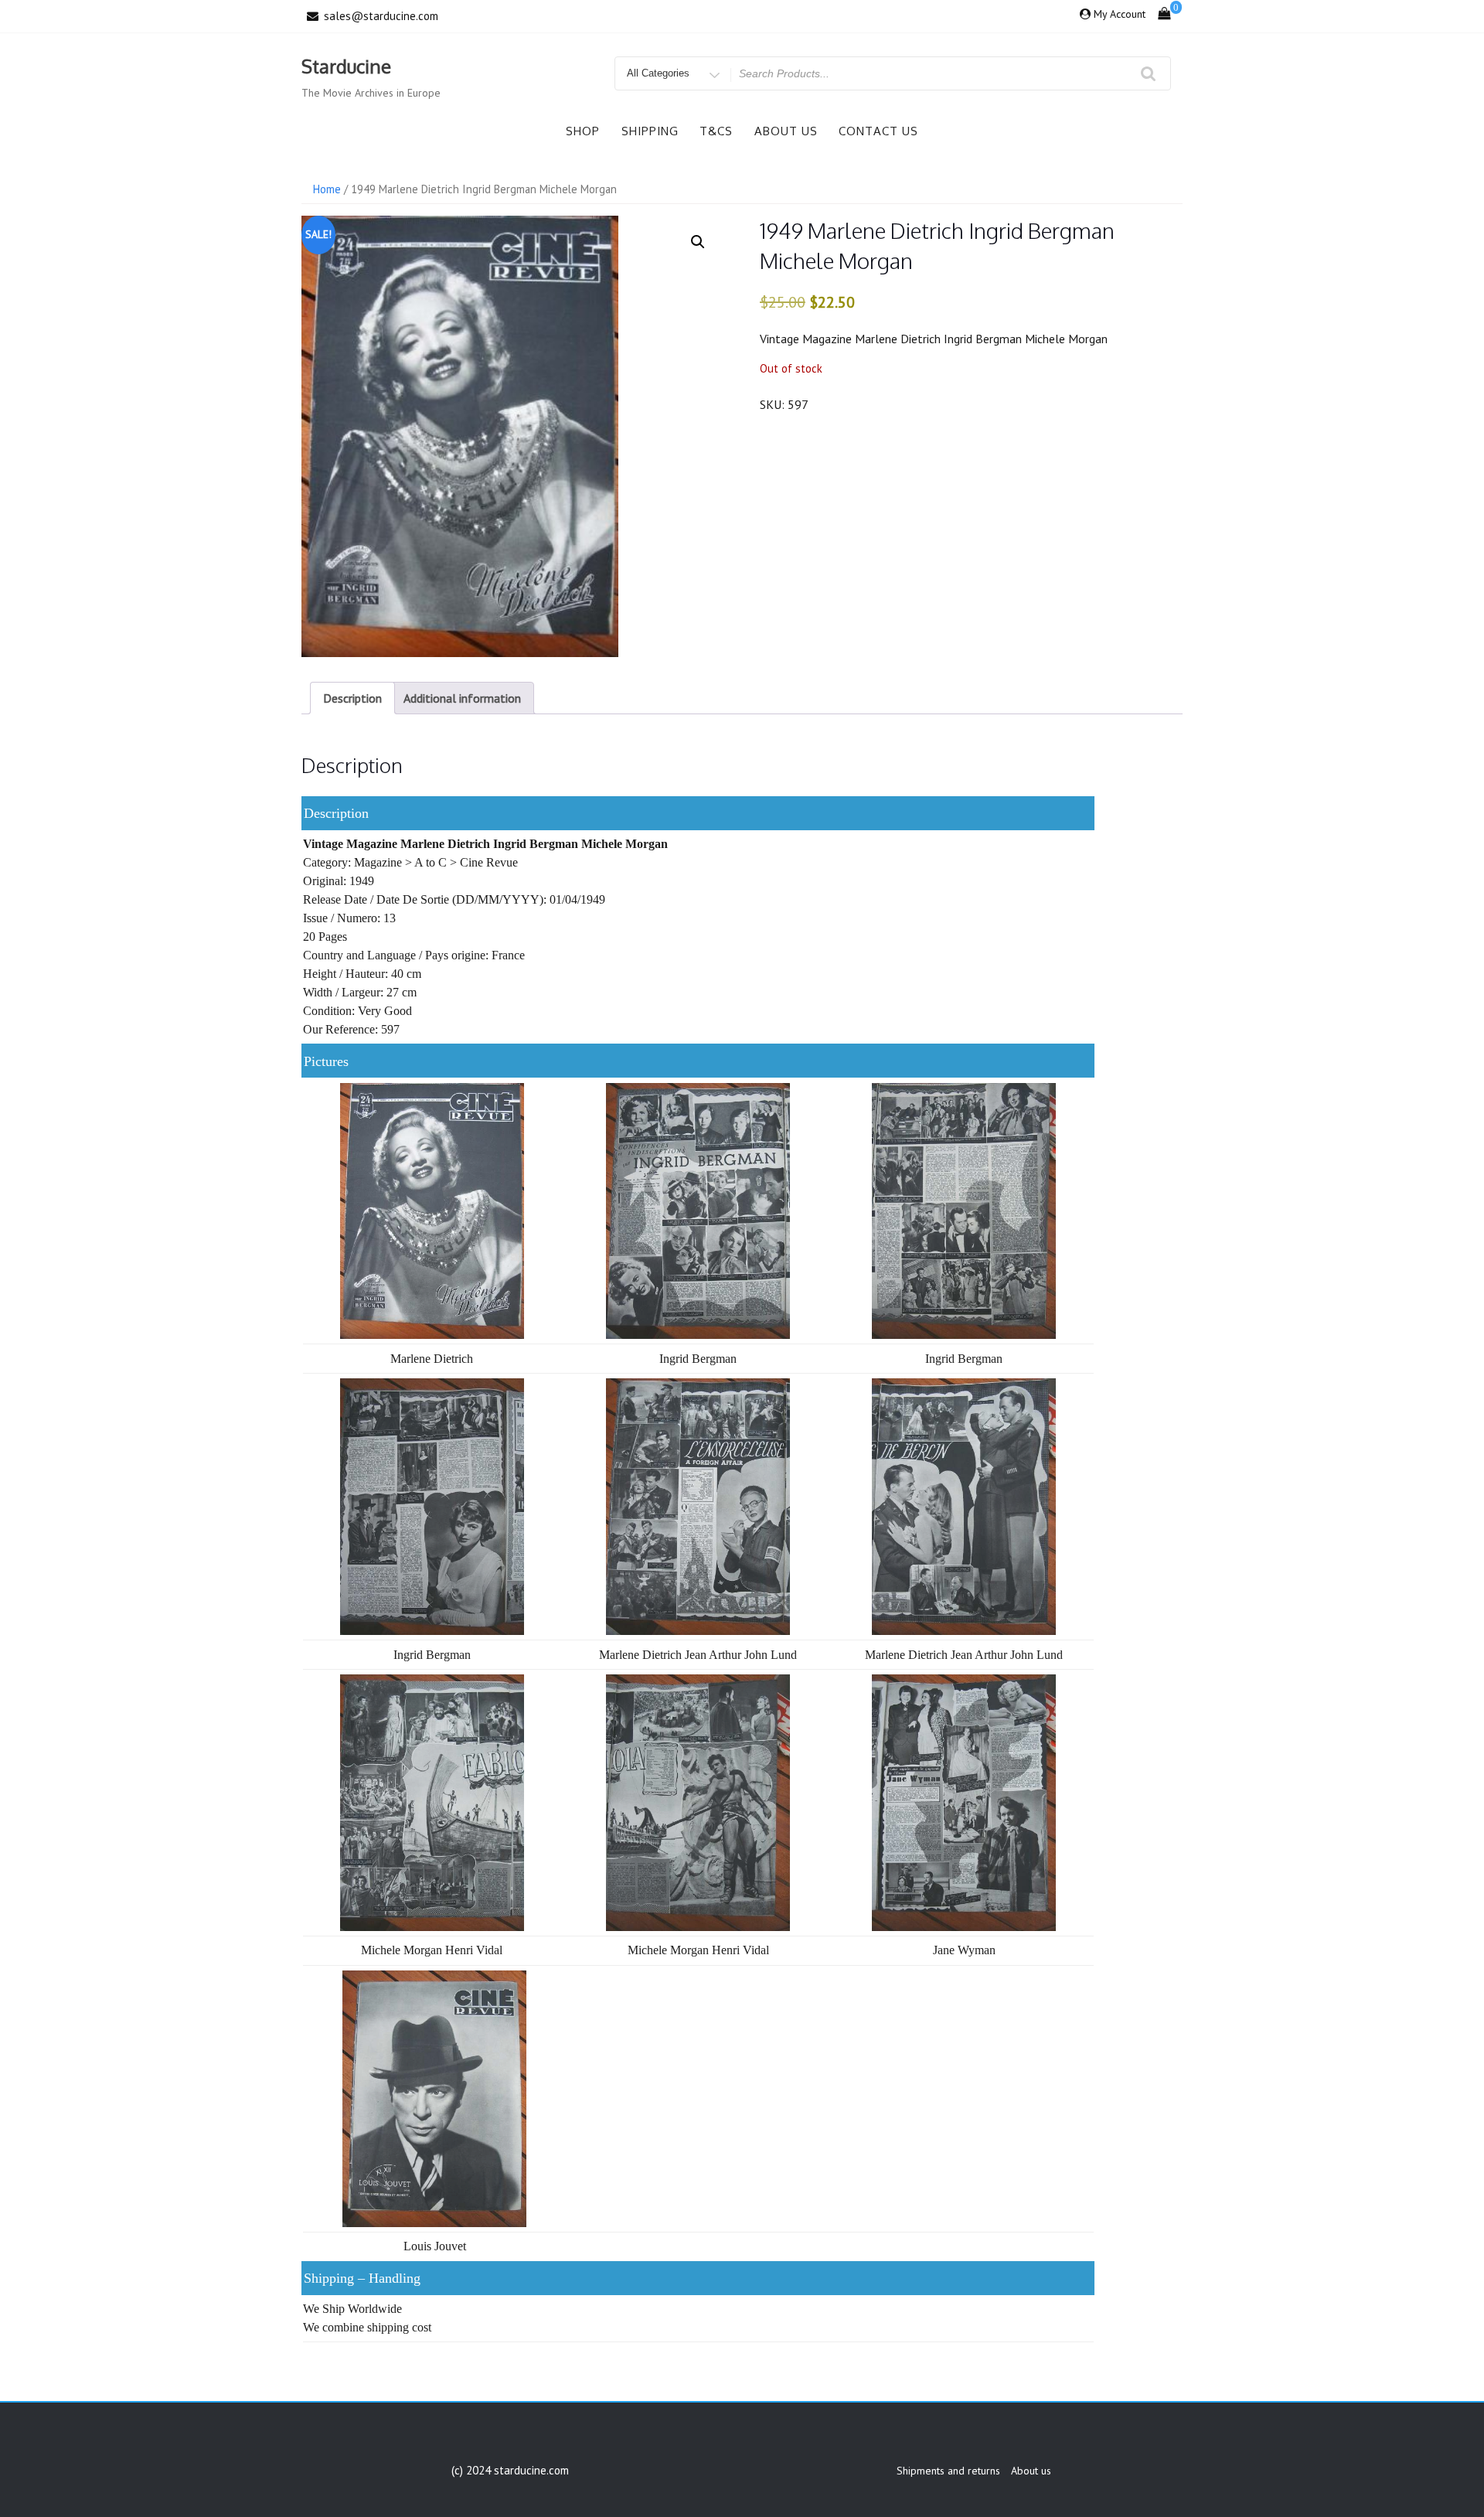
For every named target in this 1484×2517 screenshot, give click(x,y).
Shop (583, 131)
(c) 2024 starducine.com (510, 2470)
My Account (1120, 14)
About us (786, 131)
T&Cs (716, 131)
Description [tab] (352, 698)
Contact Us (878, 131)
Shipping (650, 131)
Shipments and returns (948, 2471)
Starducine (346, 66)
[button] (698, 242)
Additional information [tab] (462, 698)
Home (327, 189)
